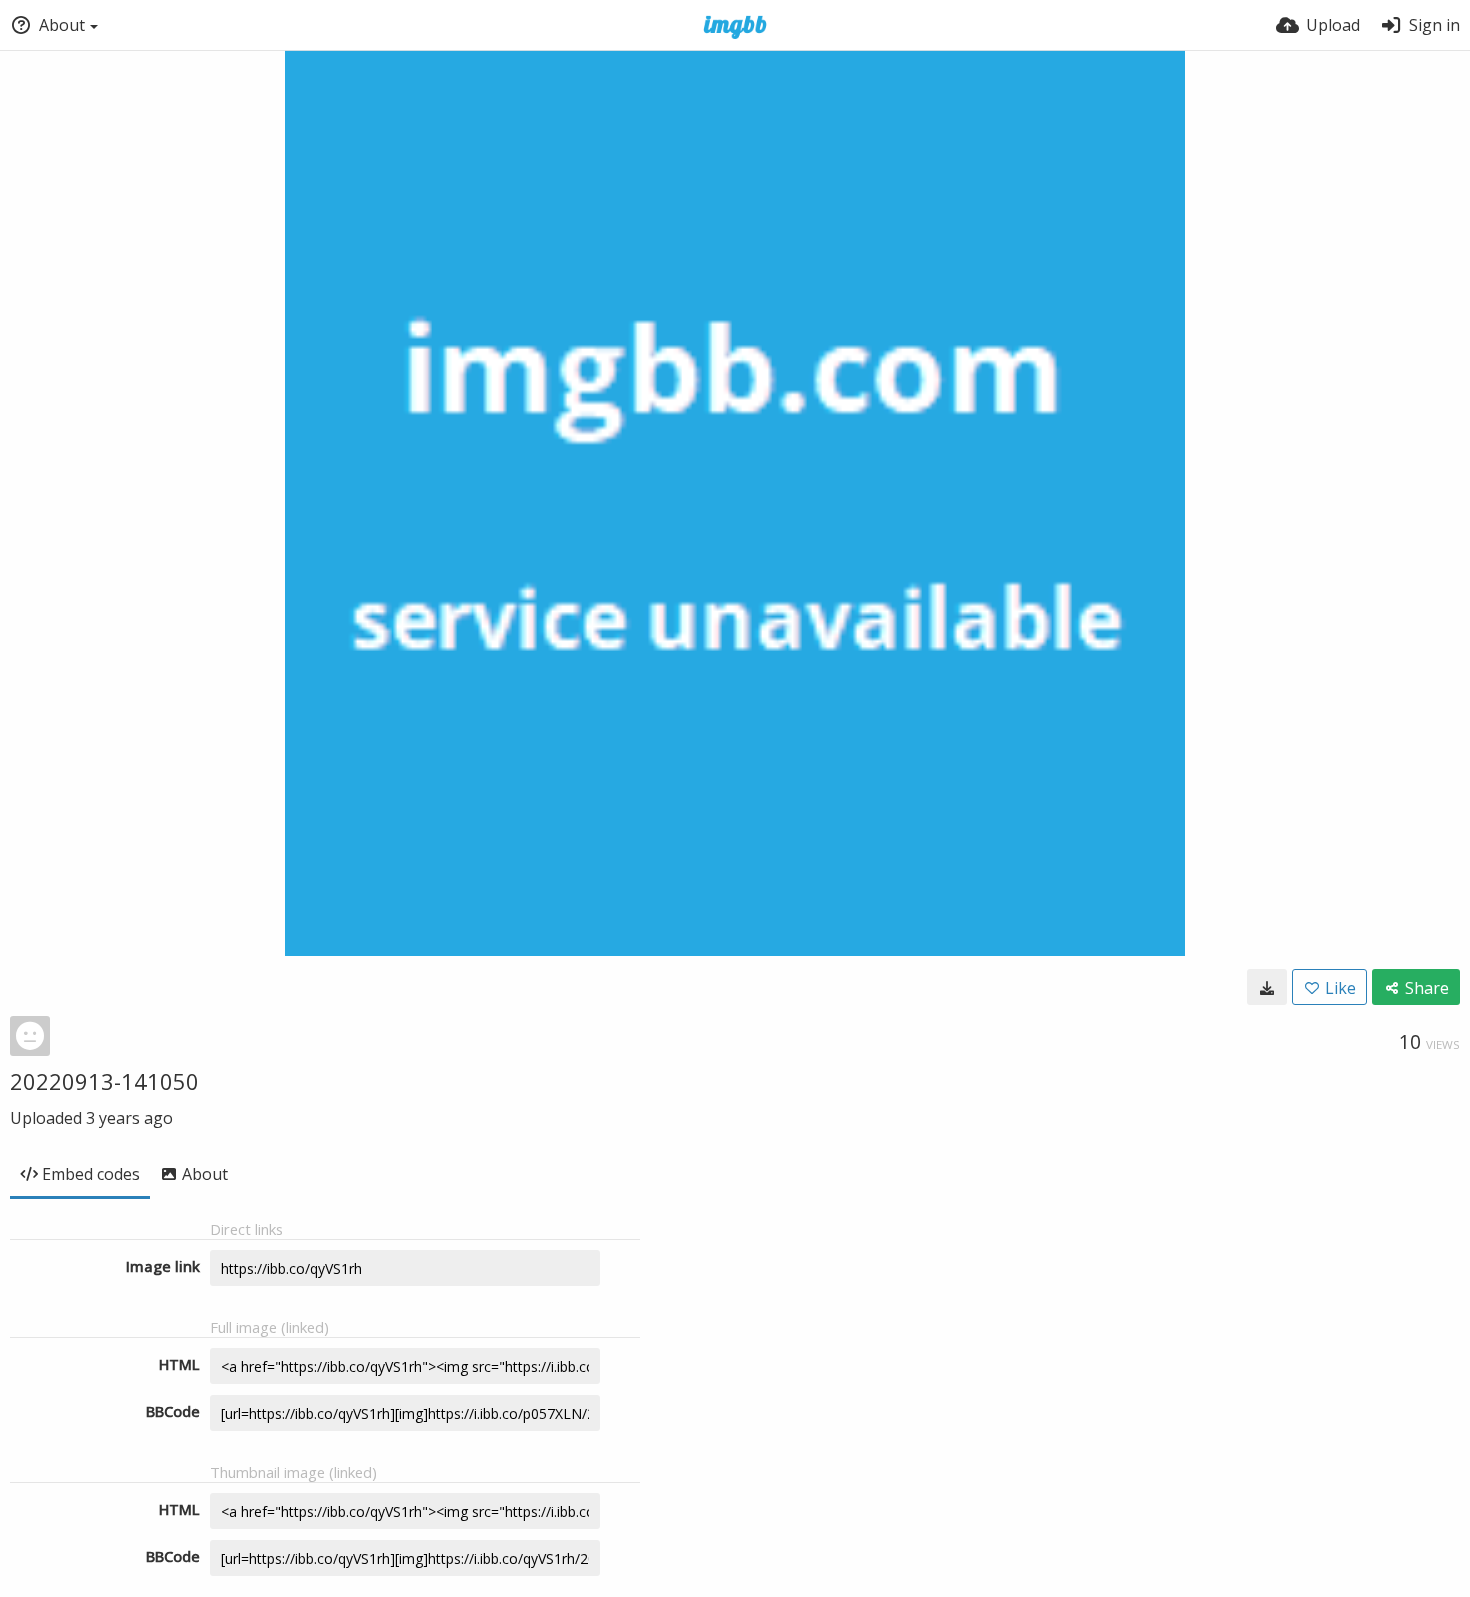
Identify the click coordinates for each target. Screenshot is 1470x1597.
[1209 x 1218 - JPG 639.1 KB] (1267, 987)
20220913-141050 (104, 1081)
